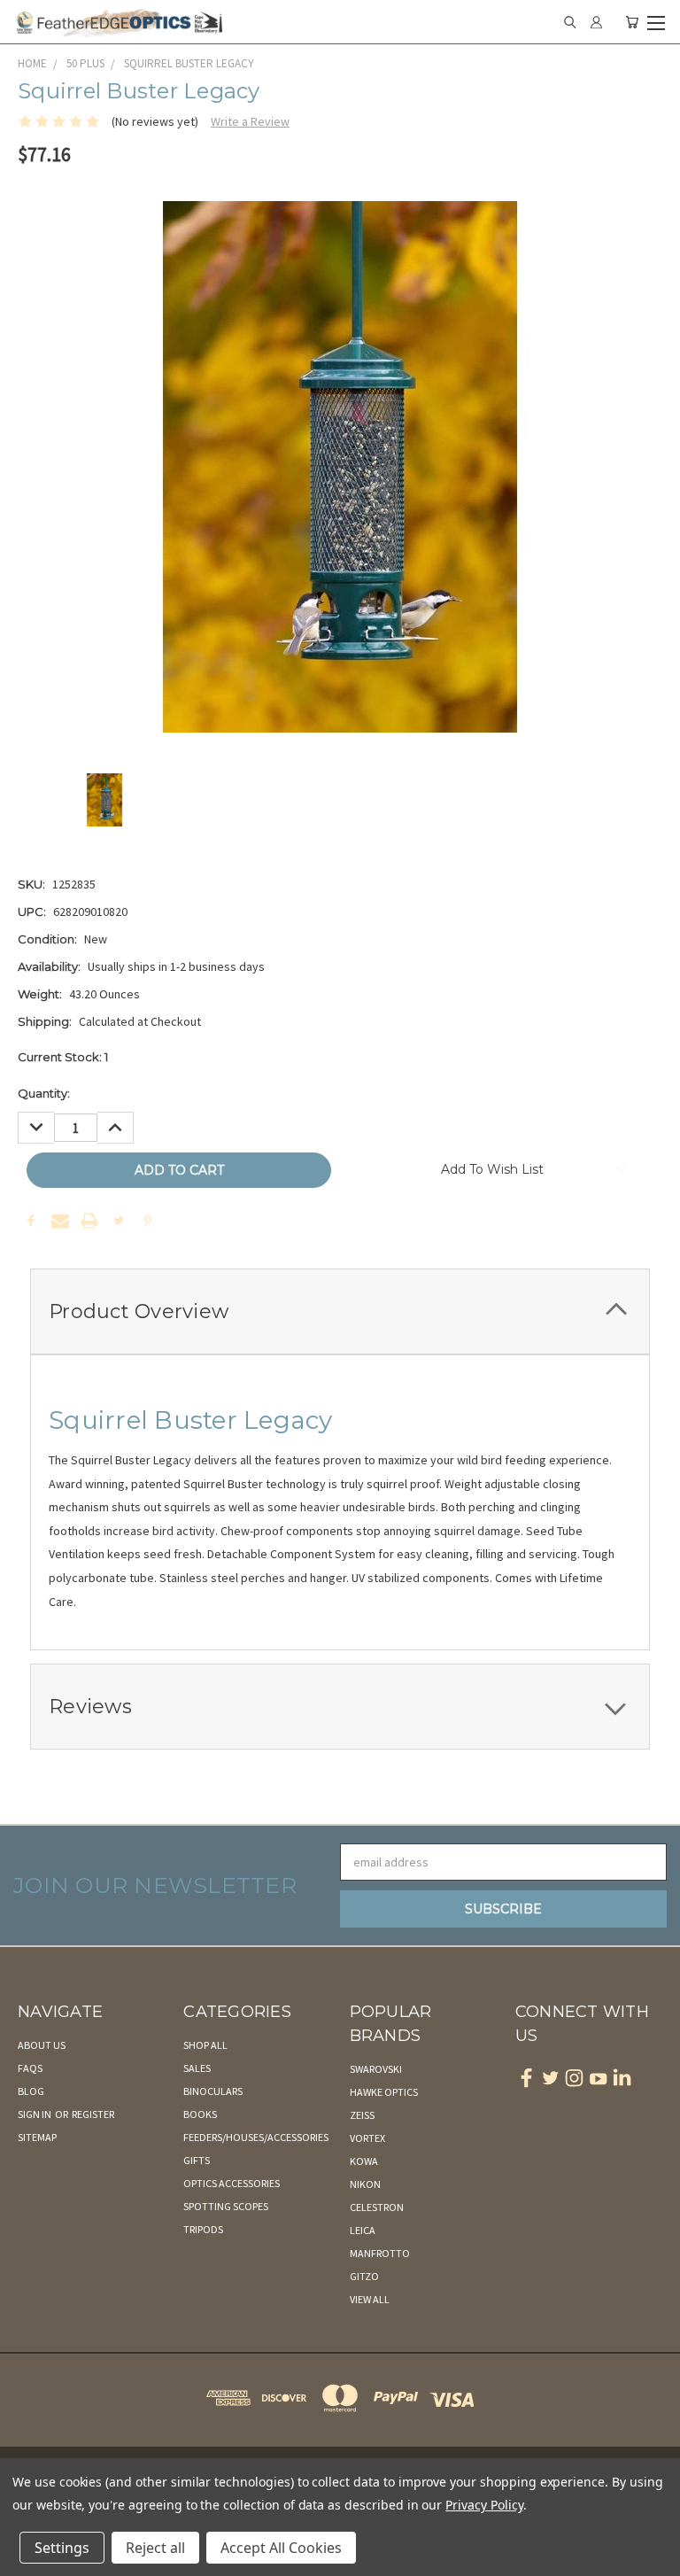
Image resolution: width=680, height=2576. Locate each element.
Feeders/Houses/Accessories (256, 2137)
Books (200, 2114)
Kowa (364, 2161)
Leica (363, 2230)
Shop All (205, 2045)
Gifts (197, 2160)
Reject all (155, 2548)
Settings (62, 2548)
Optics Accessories (232, 2183)
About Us (42, 2045)
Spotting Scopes (226, 2206)
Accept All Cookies (281, 2548)
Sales (197, 2068)
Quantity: (44, 1093)
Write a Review (250, 121)
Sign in (35, 2114)
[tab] (340, 1311)
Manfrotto (380, 2253)
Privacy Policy (484, 2505)
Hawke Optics (384, 2092)
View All (370, 2299)
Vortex (367, 2138)
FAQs (30, 2068)
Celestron (377, 2207)
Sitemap (37, 2137)
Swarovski (376, 2069)
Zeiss (362, 2115)
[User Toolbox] (596, 22)
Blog (31, 2091)
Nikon (365, 2184)
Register (93, 2114)
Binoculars (213, 2091)
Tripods (203, 2229)
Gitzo (364, 2276)
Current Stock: (63, 1057)
